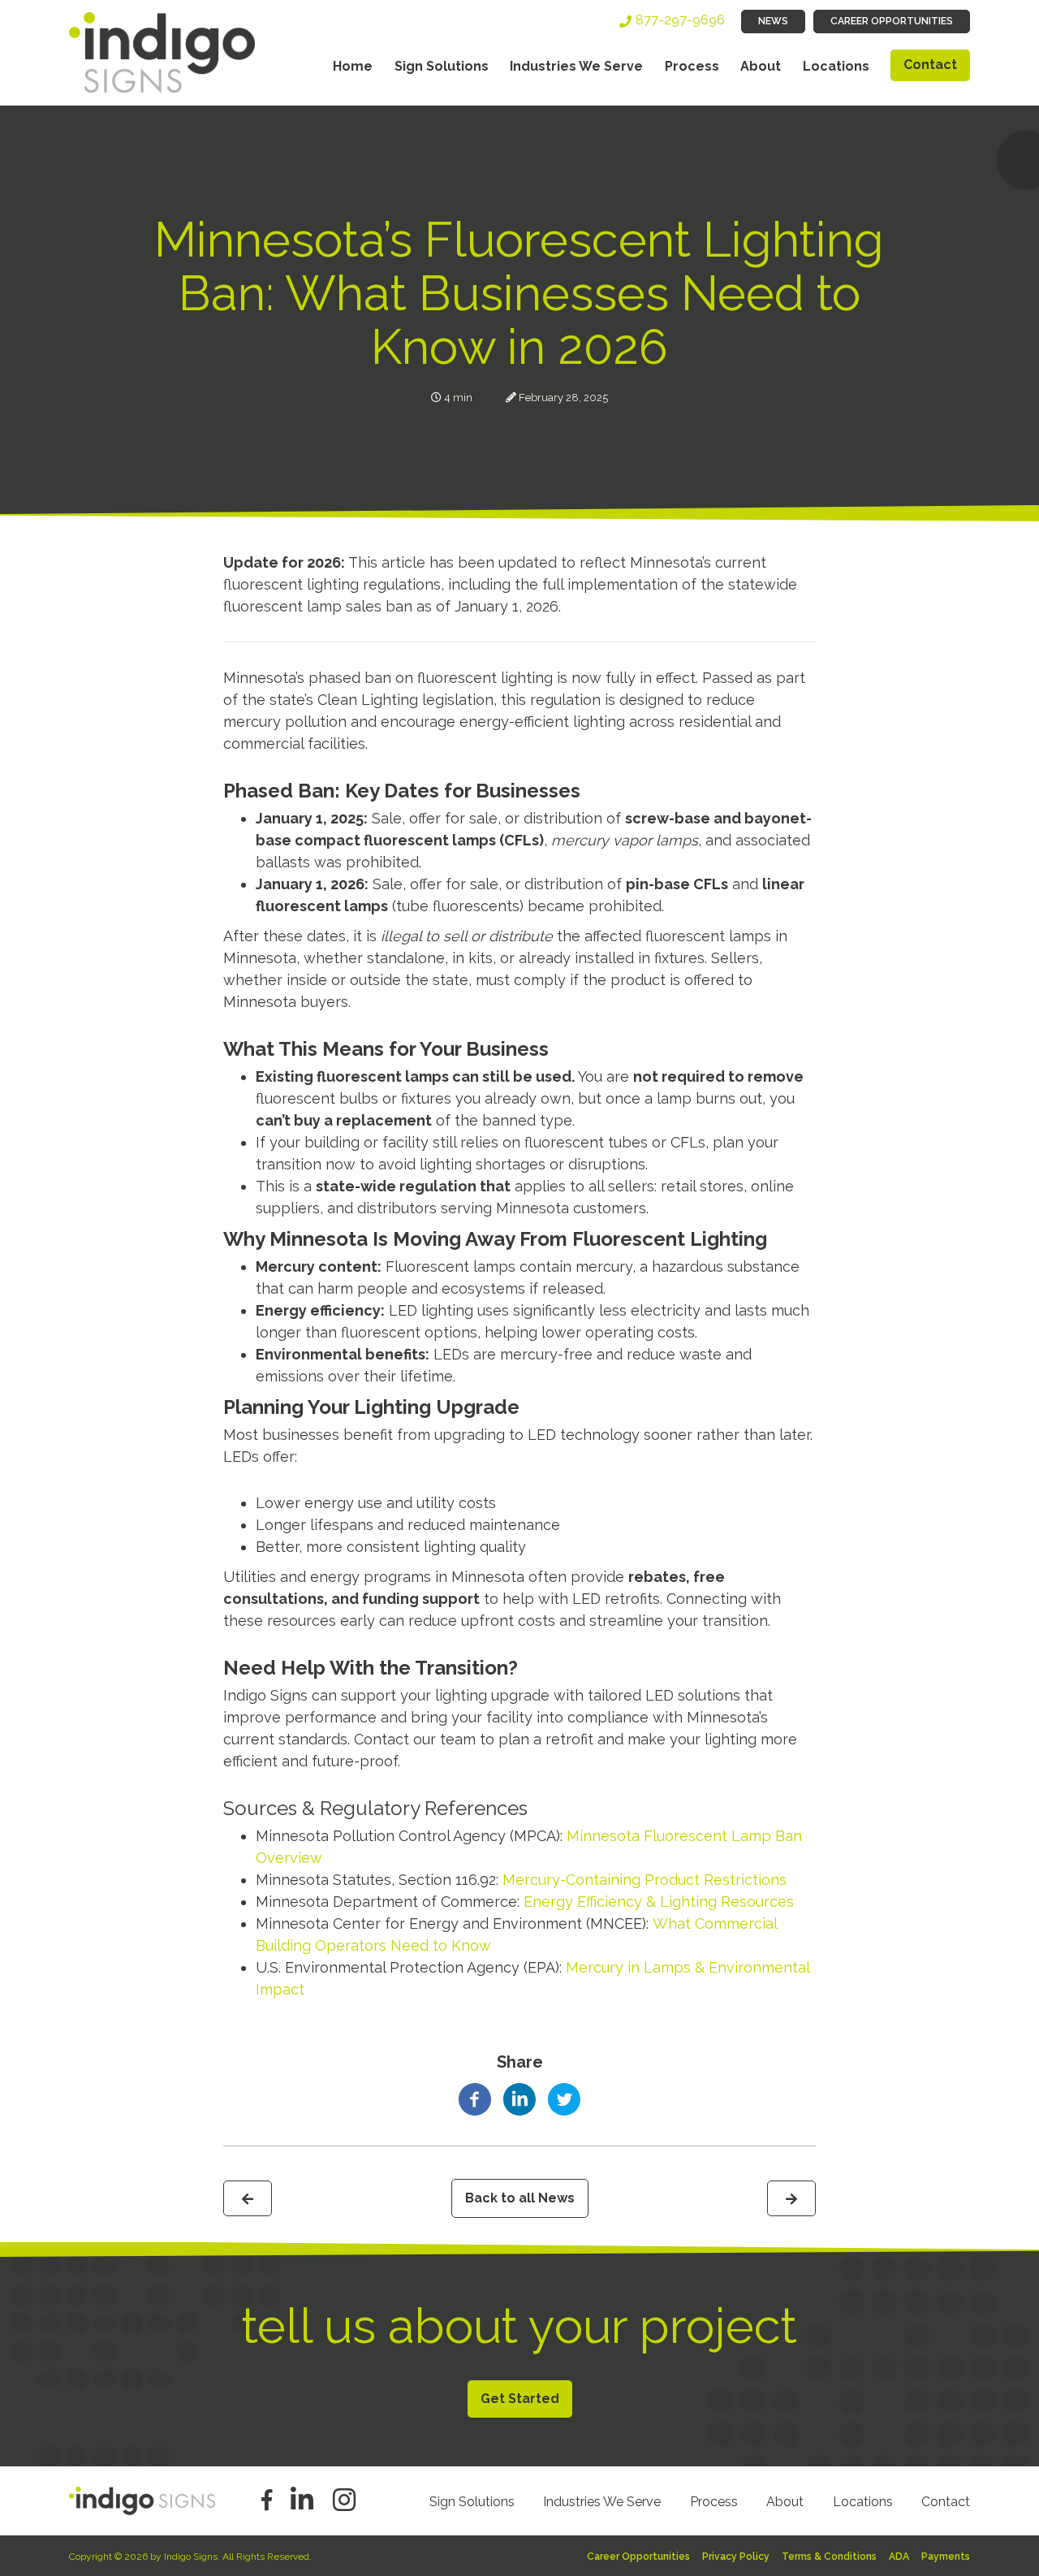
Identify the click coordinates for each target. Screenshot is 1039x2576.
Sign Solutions (442, 66)
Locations (836, 66)
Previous (248, 2198)
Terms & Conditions (829, 2557)
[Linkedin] (519, 2098)
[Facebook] (475, 2098)
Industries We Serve (576, 66)
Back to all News (520, 2198)
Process (692, 66)
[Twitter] (564, 2098)
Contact (930, 65)
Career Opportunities (892, 21)
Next (791, 2198)
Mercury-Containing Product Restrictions (645, 1880)
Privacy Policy (736, 2557)
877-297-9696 (680, 20)
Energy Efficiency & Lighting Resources (659, 1902)
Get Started (520, 2399)
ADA (899, 2557)
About (761, 66)
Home (353, 66)
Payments (946, 2557)
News (773, 21)
